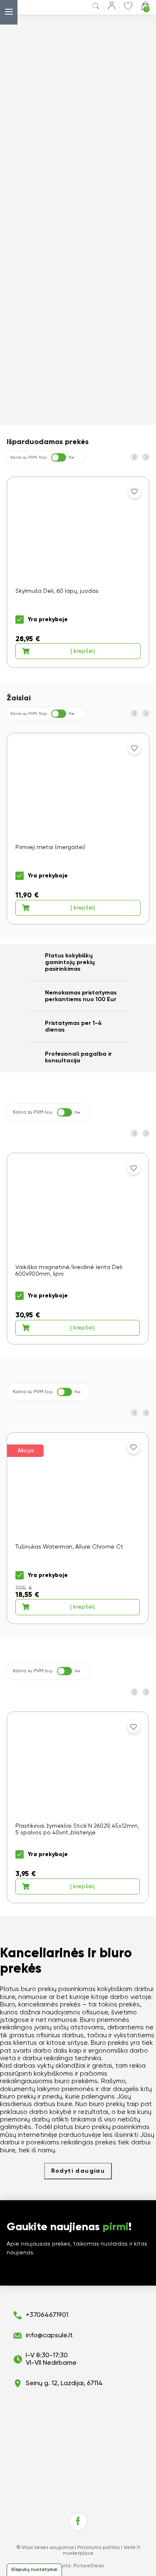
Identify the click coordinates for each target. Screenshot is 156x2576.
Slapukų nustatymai (34, 2570)
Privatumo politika (99, 2548)
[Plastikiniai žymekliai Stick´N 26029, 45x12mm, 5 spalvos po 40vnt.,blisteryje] (78, 1807)
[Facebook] (78, 2521)
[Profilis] (112, 7)
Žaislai (19, 698)
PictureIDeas (88, 2566)
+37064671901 (47, 2315)
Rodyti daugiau (78, 2171)
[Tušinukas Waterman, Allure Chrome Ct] (78, 1528)
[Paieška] (96, 8)
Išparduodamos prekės (48, 442)
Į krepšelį (83, 651)
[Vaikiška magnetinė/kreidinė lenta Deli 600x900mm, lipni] (78, 1249)
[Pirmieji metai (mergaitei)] (78, 829)
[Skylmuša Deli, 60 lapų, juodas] (78, 572)
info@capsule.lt (49, 2336)
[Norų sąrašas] (128, 6)
